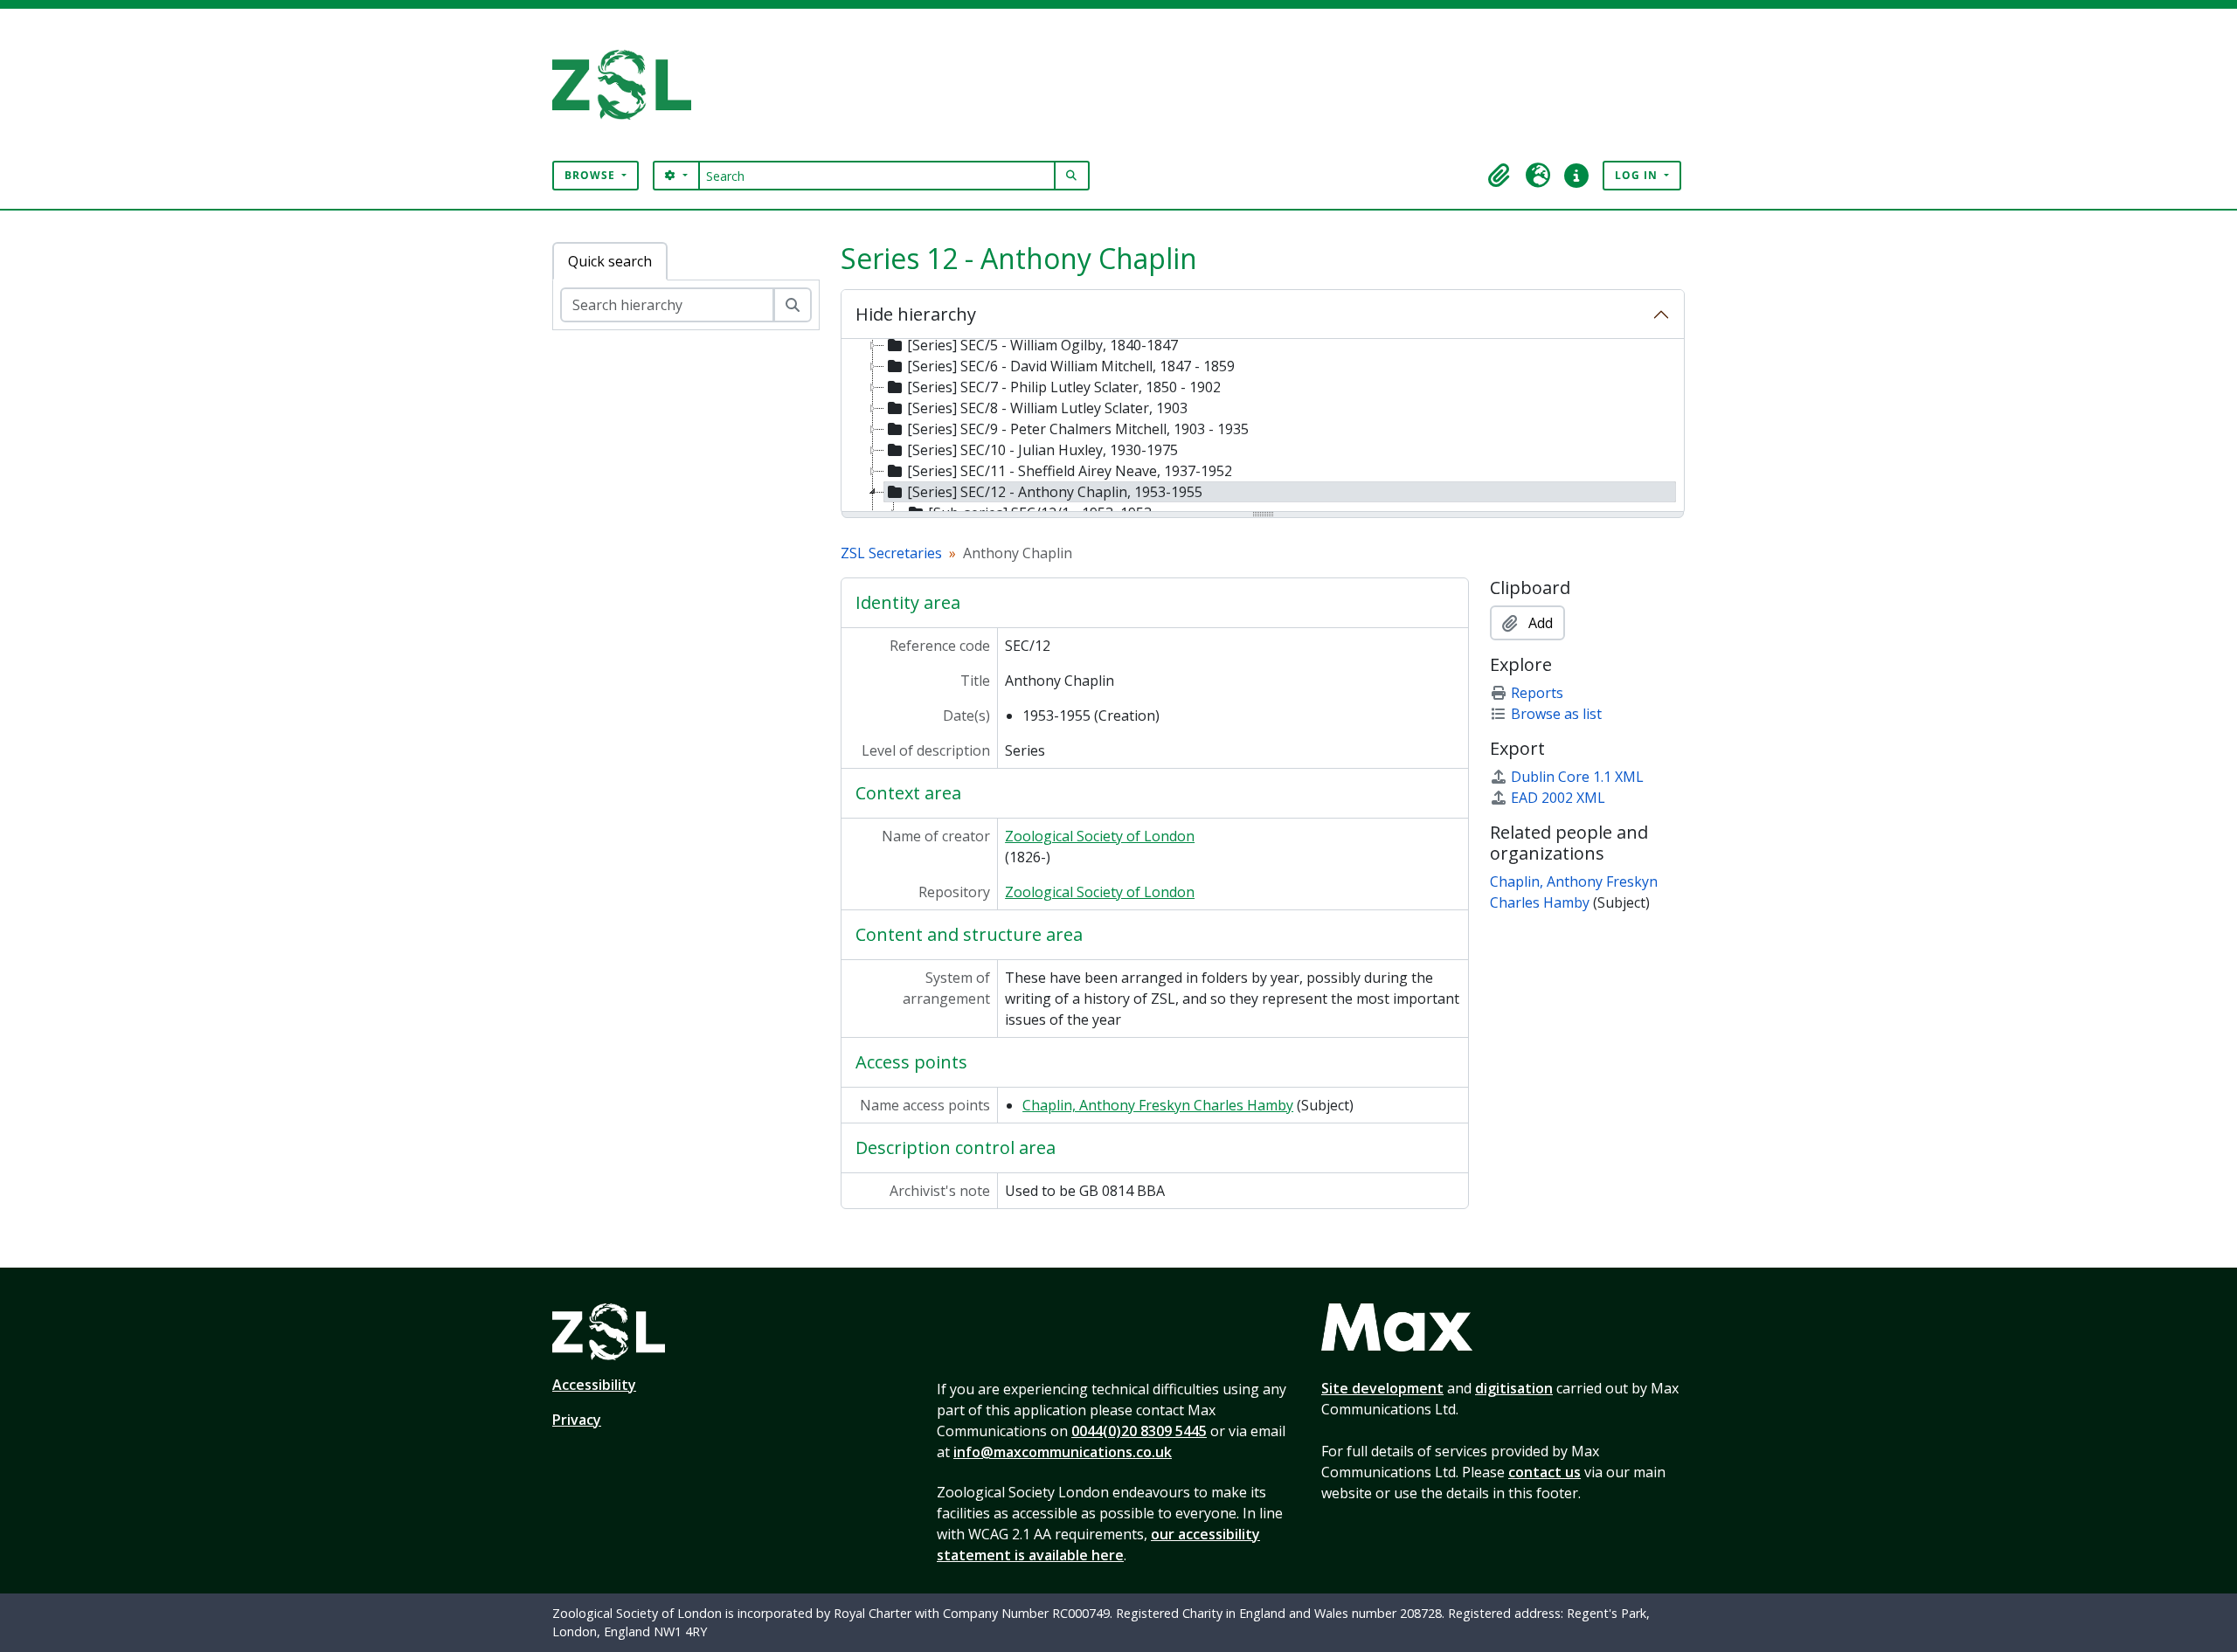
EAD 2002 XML (1558, 798)
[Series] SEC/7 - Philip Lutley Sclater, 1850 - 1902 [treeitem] (1064, 387)
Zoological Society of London (1100, 836)
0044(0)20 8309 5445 (1139, 1431)
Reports (1537, 693)
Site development (1382, 1388)
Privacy (577, 1420)
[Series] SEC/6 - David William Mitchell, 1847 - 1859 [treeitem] (1071, 366)
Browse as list (1556, 714)
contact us (1544, 1472)
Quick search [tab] (610, 261)
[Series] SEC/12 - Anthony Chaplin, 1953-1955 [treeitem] (1055, 492)
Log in (1638, 175)
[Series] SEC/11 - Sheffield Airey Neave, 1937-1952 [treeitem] (1070, 471)
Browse (592, 175)
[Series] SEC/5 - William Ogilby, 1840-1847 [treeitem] (1042, 345)
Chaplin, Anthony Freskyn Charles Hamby (1158, 1105)
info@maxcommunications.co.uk (1063, 1452)
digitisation (1514, 1388)
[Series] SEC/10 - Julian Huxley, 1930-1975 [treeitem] (1042, 450)
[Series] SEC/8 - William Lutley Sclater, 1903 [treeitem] (1047, 408)
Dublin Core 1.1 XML (1577, 777)
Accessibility (594, 1385)
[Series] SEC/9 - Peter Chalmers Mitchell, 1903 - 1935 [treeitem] (1078, 429)
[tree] (1263, 426)
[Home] (629, 85)
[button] (1499, 176)
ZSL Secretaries (891, 553)
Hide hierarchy (916, 314)
